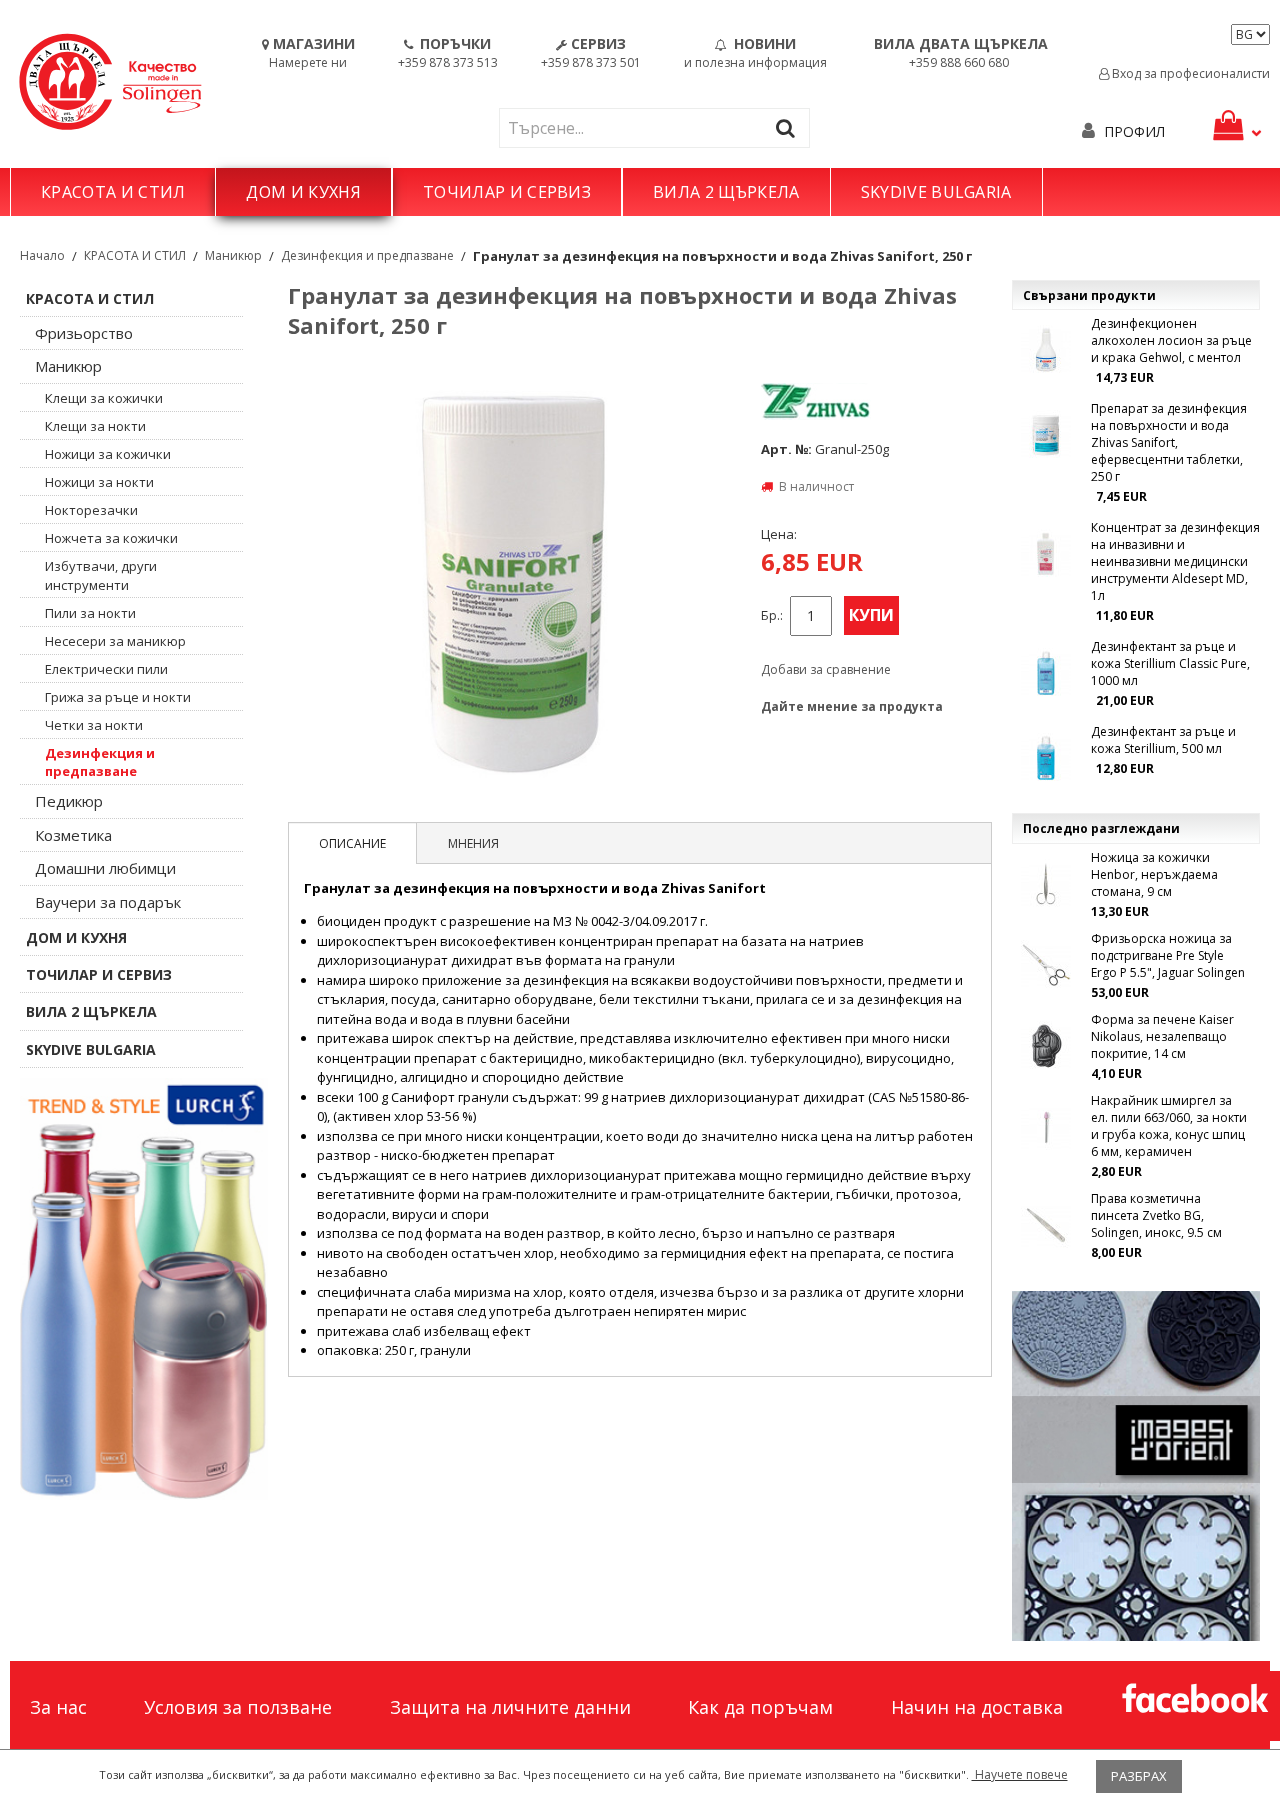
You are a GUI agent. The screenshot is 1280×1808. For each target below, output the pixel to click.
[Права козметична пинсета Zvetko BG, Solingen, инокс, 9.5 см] (1046, 1225)
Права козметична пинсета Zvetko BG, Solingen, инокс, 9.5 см (1156, 1215)
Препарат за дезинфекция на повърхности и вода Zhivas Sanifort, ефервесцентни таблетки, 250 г (1169, 442)
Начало (42, 255)
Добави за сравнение (826, 669)
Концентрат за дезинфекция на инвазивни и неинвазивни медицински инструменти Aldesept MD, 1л (1175, 561)
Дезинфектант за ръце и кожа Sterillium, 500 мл (1163, 740)
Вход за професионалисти (1189, 73)
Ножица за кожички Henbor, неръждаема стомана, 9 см (1154, 874)
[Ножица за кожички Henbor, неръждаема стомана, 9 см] (1046, 884)
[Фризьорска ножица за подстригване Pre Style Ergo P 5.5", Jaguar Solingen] (1046, 965)
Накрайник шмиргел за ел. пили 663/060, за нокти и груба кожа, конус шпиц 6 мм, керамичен (1169, 1126)
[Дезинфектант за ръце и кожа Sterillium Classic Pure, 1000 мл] (1046, 673)
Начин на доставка (977, 1707)
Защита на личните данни (510, 1707)
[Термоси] (144, 1289)
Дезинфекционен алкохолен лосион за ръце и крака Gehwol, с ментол (1171, 340)
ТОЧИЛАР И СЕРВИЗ (507, 192)
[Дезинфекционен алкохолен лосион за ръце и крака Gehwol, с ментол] (1046, 350)
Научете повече (1020, 1774)
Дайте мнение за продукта (852, 706)
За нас (58, 1707)
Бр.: (772, 615)
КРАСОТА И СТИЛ (113, 192)
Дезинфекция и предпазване (367, 255)
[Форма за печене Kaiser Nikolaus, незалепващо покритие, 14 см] (1046, 1046)
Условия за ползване (238, 1707)
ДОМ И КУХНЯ (303, 192)
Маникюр (233, 255)
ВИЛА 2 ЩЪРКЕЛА (726, 192)
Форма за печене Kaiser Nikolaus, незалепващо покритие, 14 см (1162, 1036)
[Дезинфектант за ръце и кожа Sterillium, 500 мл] (1046, 758)
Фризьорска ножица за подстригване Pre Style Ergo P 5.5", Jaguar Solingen (1168, 955)
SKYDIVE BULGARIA (936, 192)
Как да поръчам (760, 1707)
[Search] (790, 127)
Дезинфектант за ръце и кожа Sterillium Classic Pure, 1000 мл (1170, 663)
